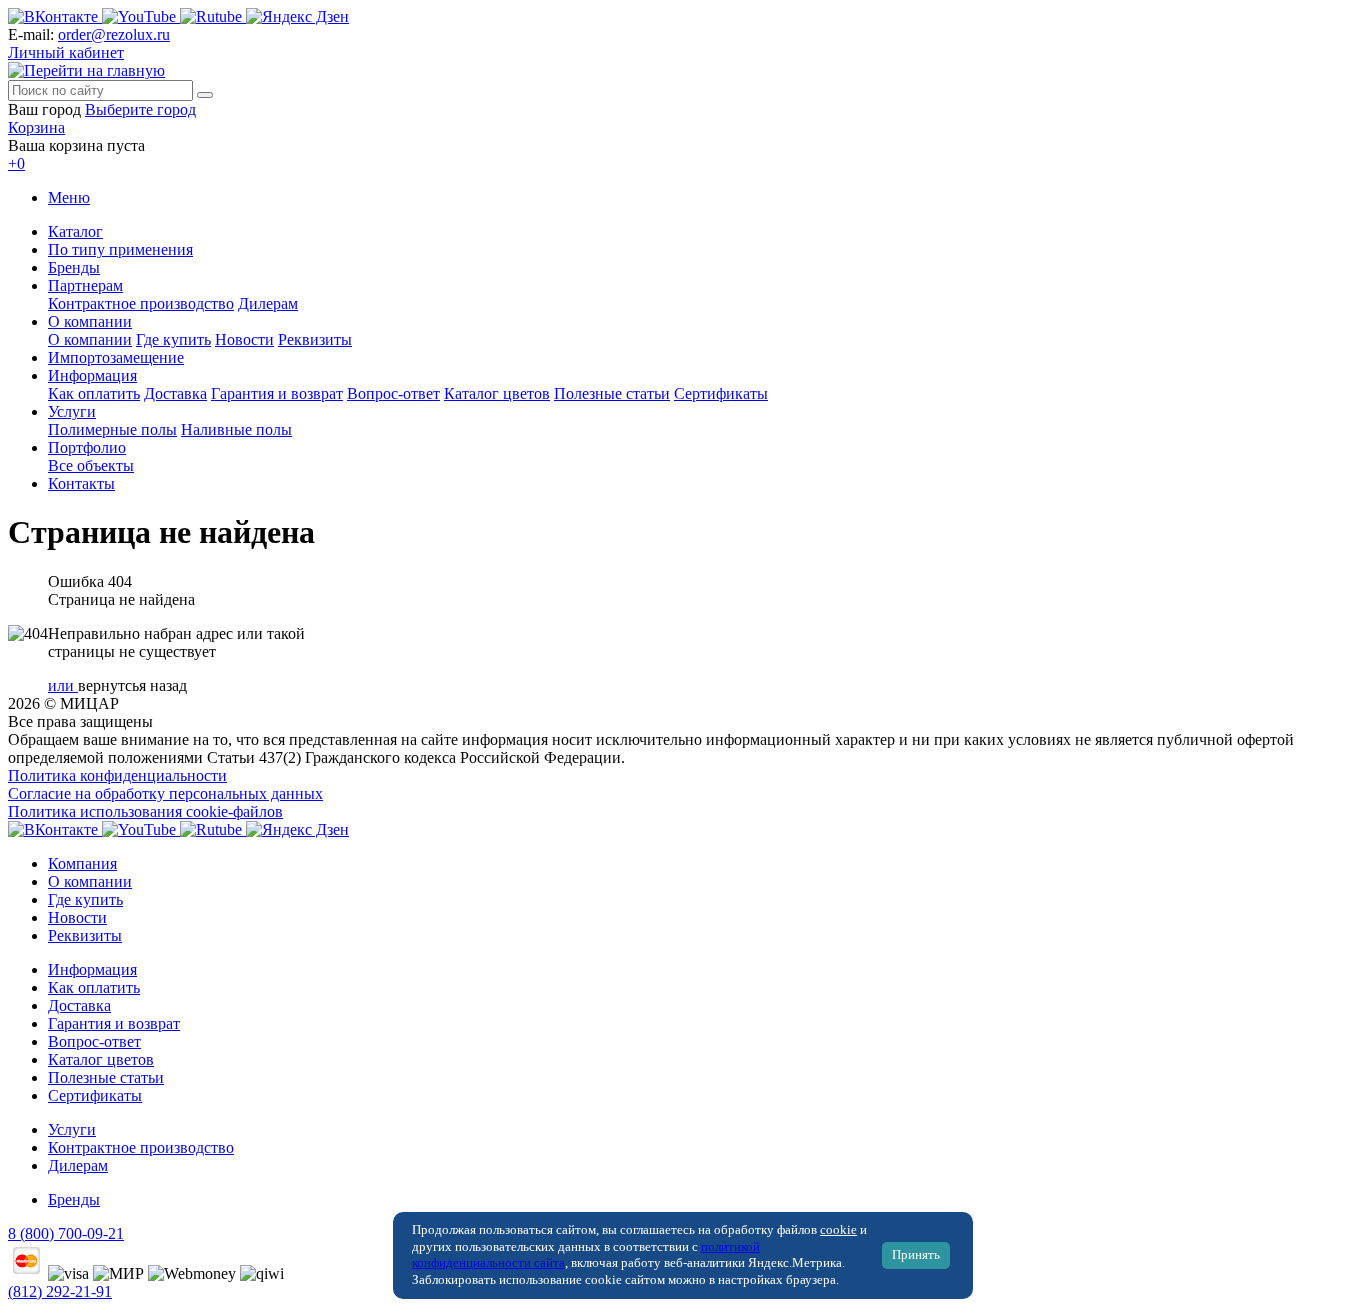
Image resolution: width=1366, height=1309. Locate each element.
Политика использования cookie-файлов (145, 811)
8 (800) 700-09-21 (66, 1233)
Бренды (74, 267)
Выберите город (140, 109)
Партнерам (85, 285)
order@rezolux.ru (114, 34)
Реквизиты (315, 339)
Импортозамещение (116, 357)
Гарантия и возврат (277, 393)
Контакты (81, 483)
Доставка (175, 393)
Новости (244, 339)
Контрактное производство (141, 303)
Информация (92, 375)
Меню (69, 197)
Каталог (75, 231)
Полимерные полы (112, 429)
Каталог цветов (497, 393)
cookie (838, 1230)
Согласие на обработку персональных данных (165, 793)
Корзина (36, 127)
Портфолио (87, 447)
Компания (82, 863)
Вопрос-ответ (393, 393)
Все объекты (91, 465)
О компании (90, 321)
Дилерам (268, 303)
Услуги (72, 411)
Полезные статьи (612, 393)
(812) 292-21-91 (60, 1291)
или (63, 685)
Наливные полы (236, 429)
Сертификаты (721, 393)
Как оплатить (94, 393)
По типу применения (120, 249)
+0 (16, 163)
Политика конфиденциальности (117, 775)
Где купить (173, 339)
